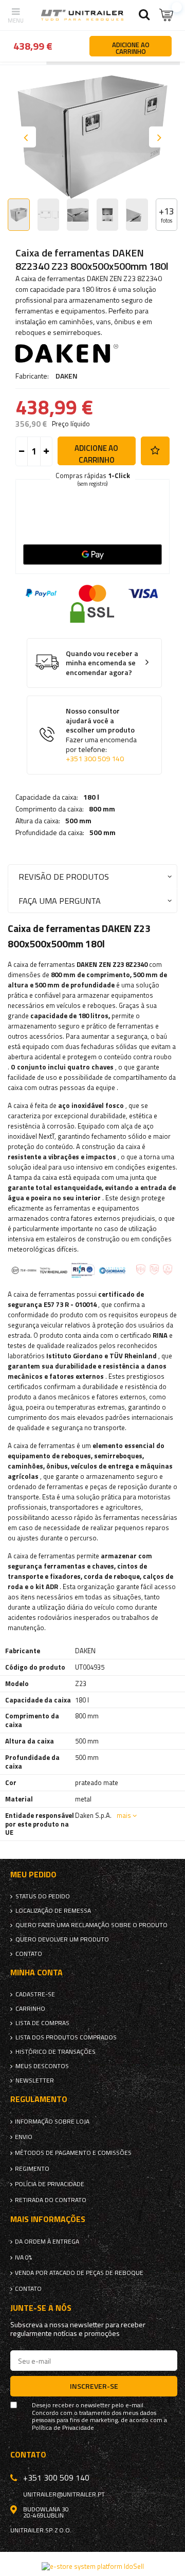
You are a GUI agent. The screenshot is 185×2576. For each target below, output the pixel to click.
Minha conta (36, 1973)
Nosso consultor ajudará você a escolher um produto (101, 735)
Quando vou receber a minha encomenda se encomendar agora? (102, 663)
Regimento (32, 2169)
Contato (29, 1954)
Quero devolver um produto (62, 1939)
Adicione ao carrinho (96, 454)
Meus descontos (42, 2066)
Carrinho (30, 2009)
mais (124, 1815)
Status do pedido (43, 1896)
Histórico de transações (55, 2052)
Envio (24, 2137)
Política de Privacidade (63, 2428)
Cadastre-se (35, 1994)
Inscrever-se (94, 2386)
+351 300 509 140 (95, 759)
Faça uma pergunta (60, 900)
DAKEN (67, 376)
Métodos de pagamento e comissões (73, 2153)
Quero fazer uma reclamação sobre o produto (91, 1925)
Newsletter (35, 2080)
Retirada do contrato (51, 2200)
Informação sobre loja (52, 2122)
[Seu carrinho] (167, 15)
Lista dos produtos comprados (66, 2037)
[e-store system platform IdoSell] (93, 2566)
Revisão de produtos (64, 876)
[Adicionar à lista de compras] (155, 451)
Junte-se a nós (41, 2308)
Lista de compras (42, 2023)
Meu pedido (33, 1875)
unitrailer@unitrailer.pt (64, 2494)
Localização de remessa (53, 1911)
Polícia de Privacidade (50, 2184)
